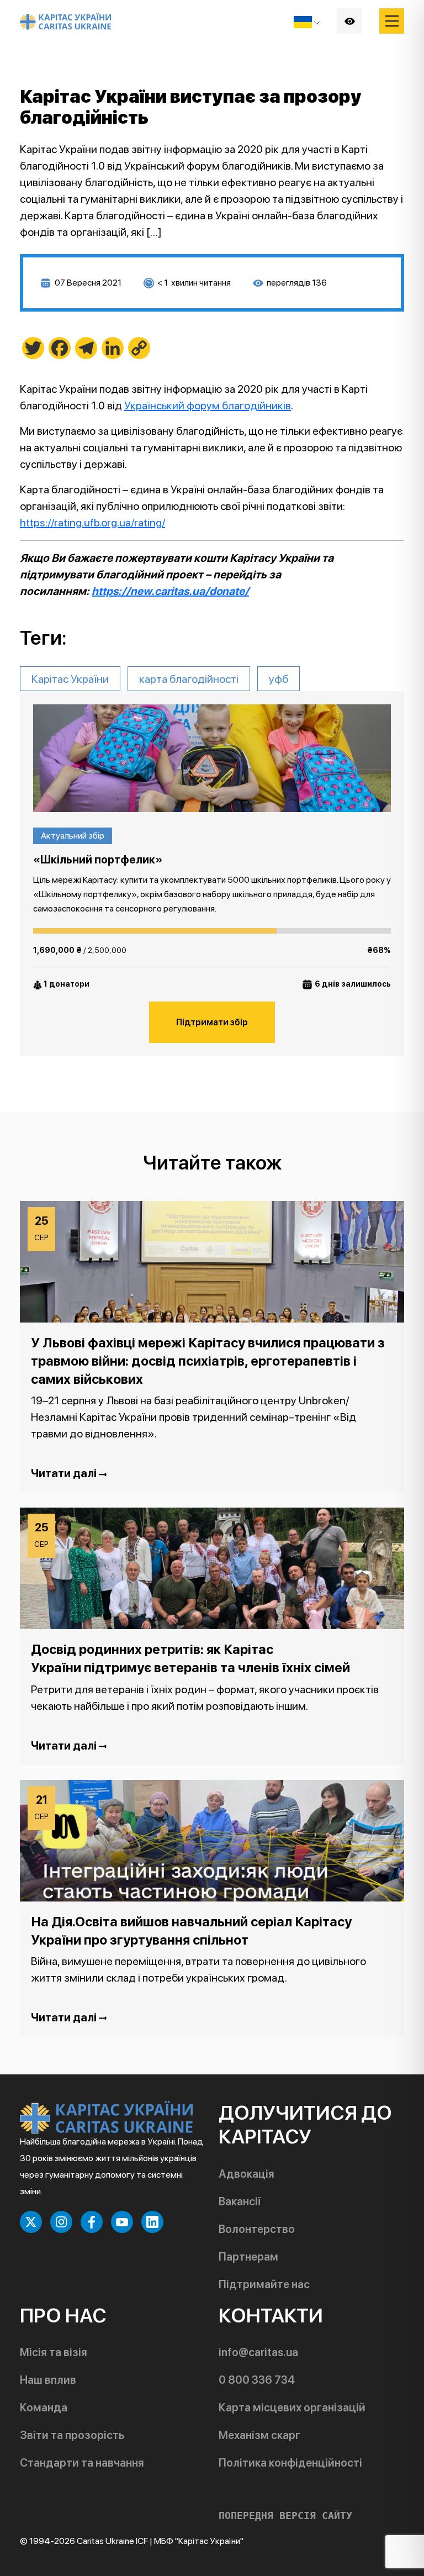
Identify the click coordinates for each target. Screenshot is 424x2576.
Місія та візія (54, 2352)
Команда (44, 2408)
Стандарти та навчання (82, 2463)
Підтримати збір (212, 1022)
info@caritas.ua (258, 2352)
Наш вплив (48, 2380)
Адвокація (247, 2174)
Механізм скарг (259, 2435)
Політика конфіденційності (290, 2463)
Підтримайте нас (264, 2284)
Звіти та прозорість (72, 2435)
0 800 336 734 (257, 2380)
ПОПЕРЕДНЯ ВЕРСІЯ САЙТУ (285, 2516)
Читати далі (65, 1473)
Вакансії (240, 2201)
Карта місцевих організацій (292, 2408)
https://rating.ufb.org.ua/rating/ (92, 523)
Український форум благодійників (208, 405)
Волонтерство (257, 2229)
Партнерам (248, 2257)
